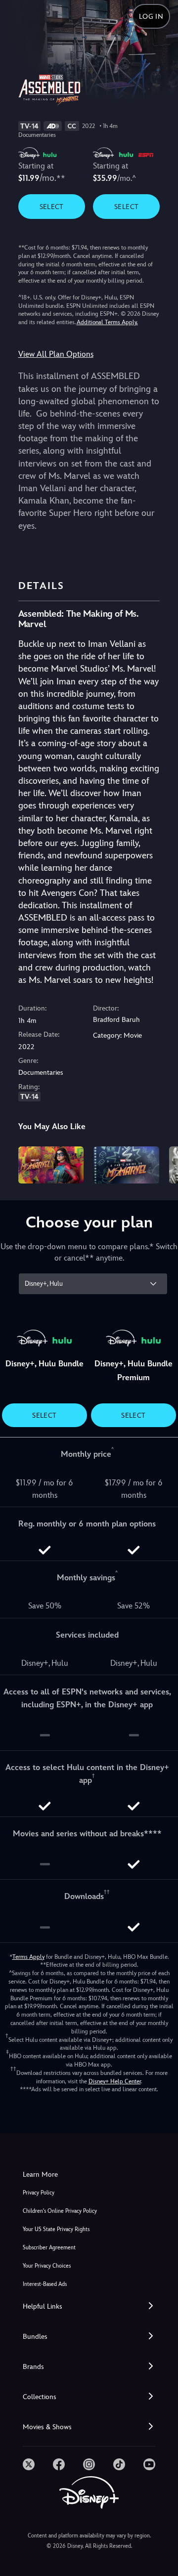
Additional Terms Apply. (107, 322)
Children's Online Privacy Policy (60, 2211)
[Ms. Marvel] (51, 1165)
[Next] (161, 1163)
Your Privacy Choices (47, 2266)
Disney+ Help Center (115, 2081)
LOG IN (151, 16)
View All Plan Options (56, 354)
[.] (29, 2464)
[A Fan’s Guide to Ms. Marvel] (126, 1165)
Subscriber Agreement (49, 2248)
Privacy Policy (39, 2193)
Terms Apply (28, 1957)
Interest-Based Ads (45, 2284)
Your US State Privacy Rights (56, 2229)
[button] (89, 2306)
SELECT (52, 207)
